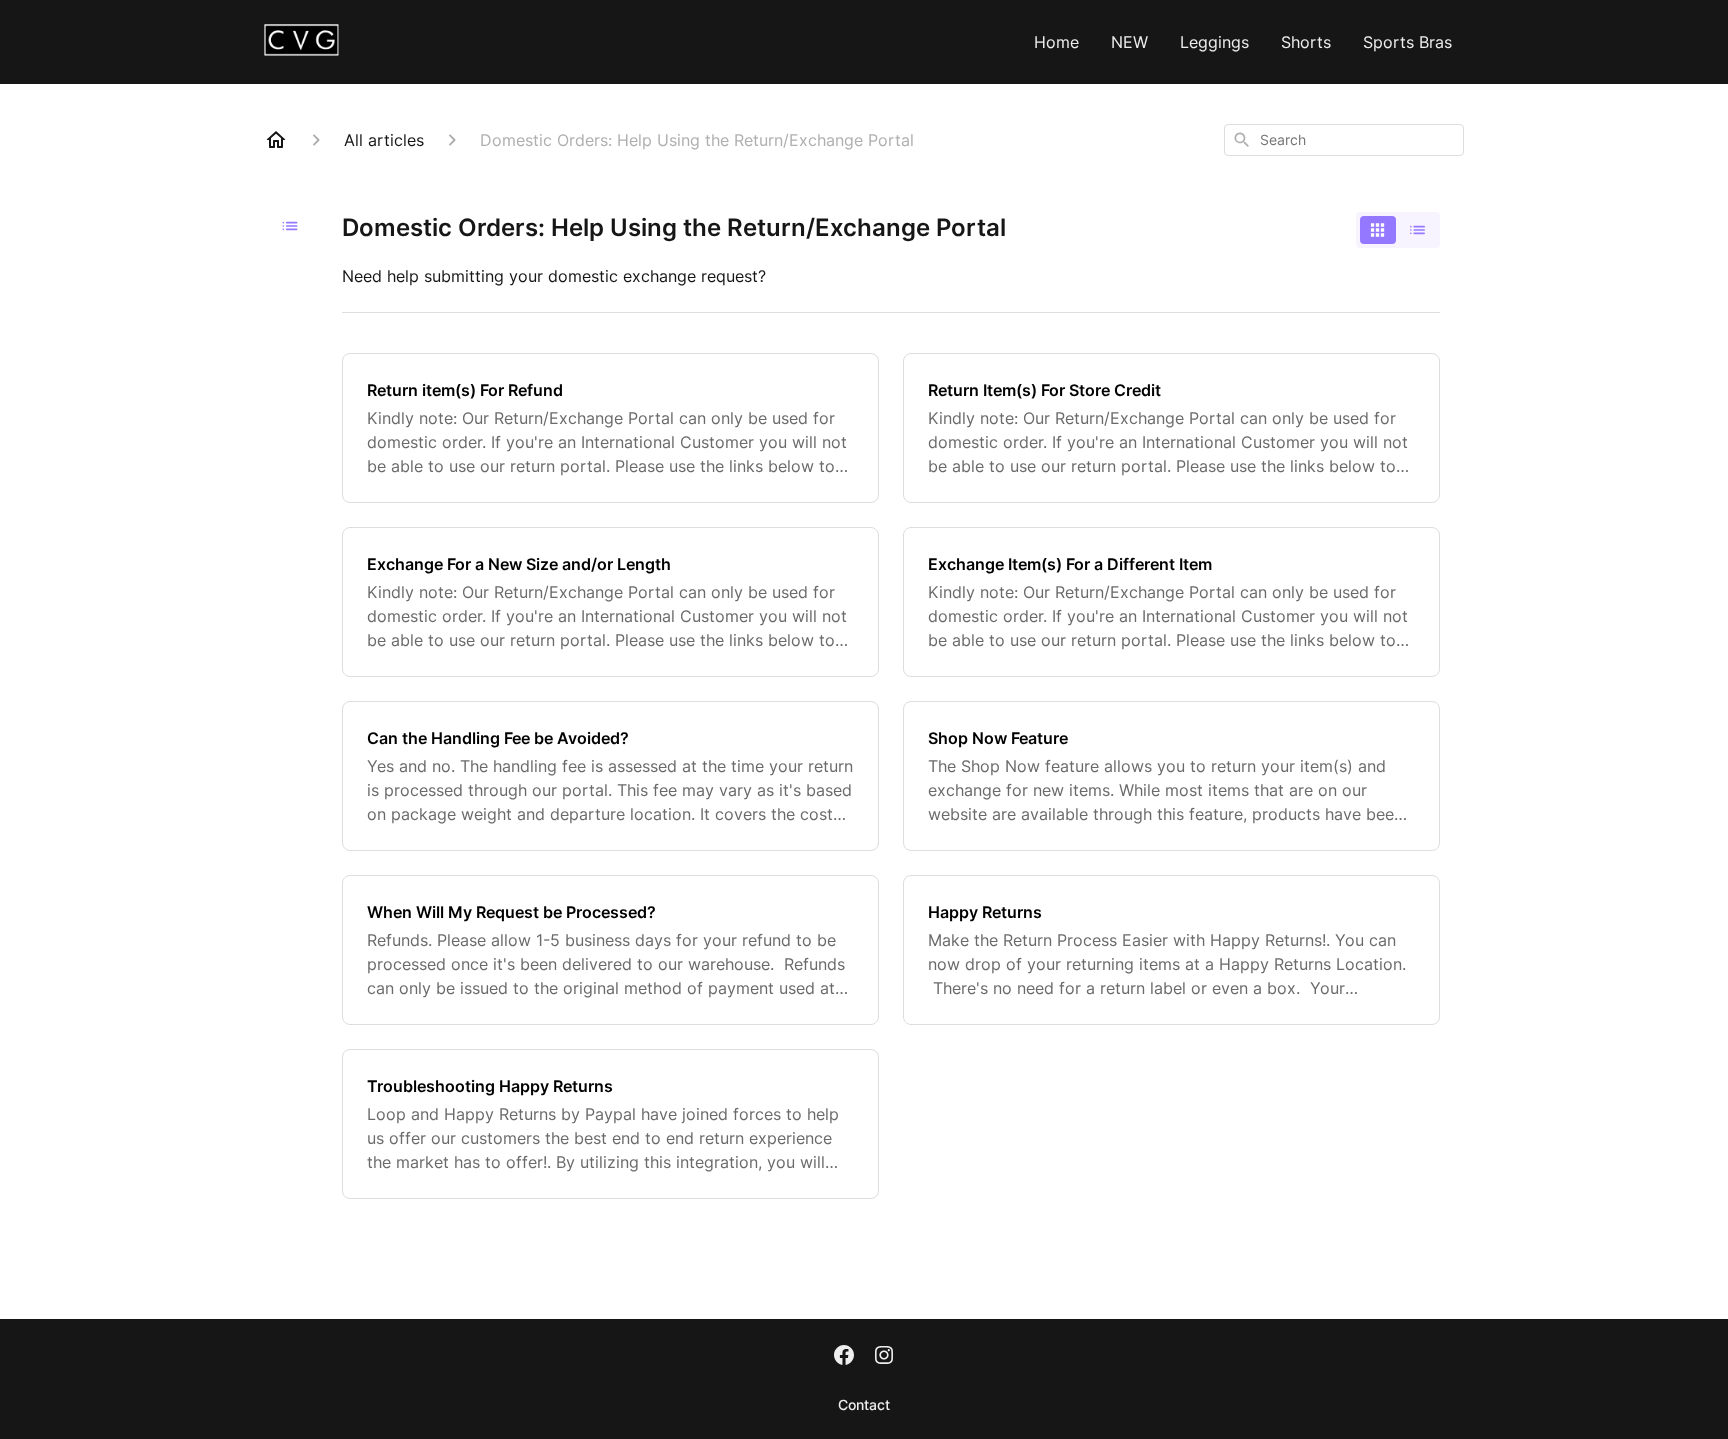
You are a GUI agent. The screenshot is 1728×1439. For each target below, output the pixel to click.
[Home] (276, 140)
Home (1056, 42)
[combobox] (1344, 140)
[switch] (1398, 230)
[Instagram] (884, 1357)
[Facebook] (844, 1357)
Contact (864, 1404)
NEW (1129, 42)
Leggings (1214, 42)
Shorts (1306, 42)
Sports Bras (1407, 42)
